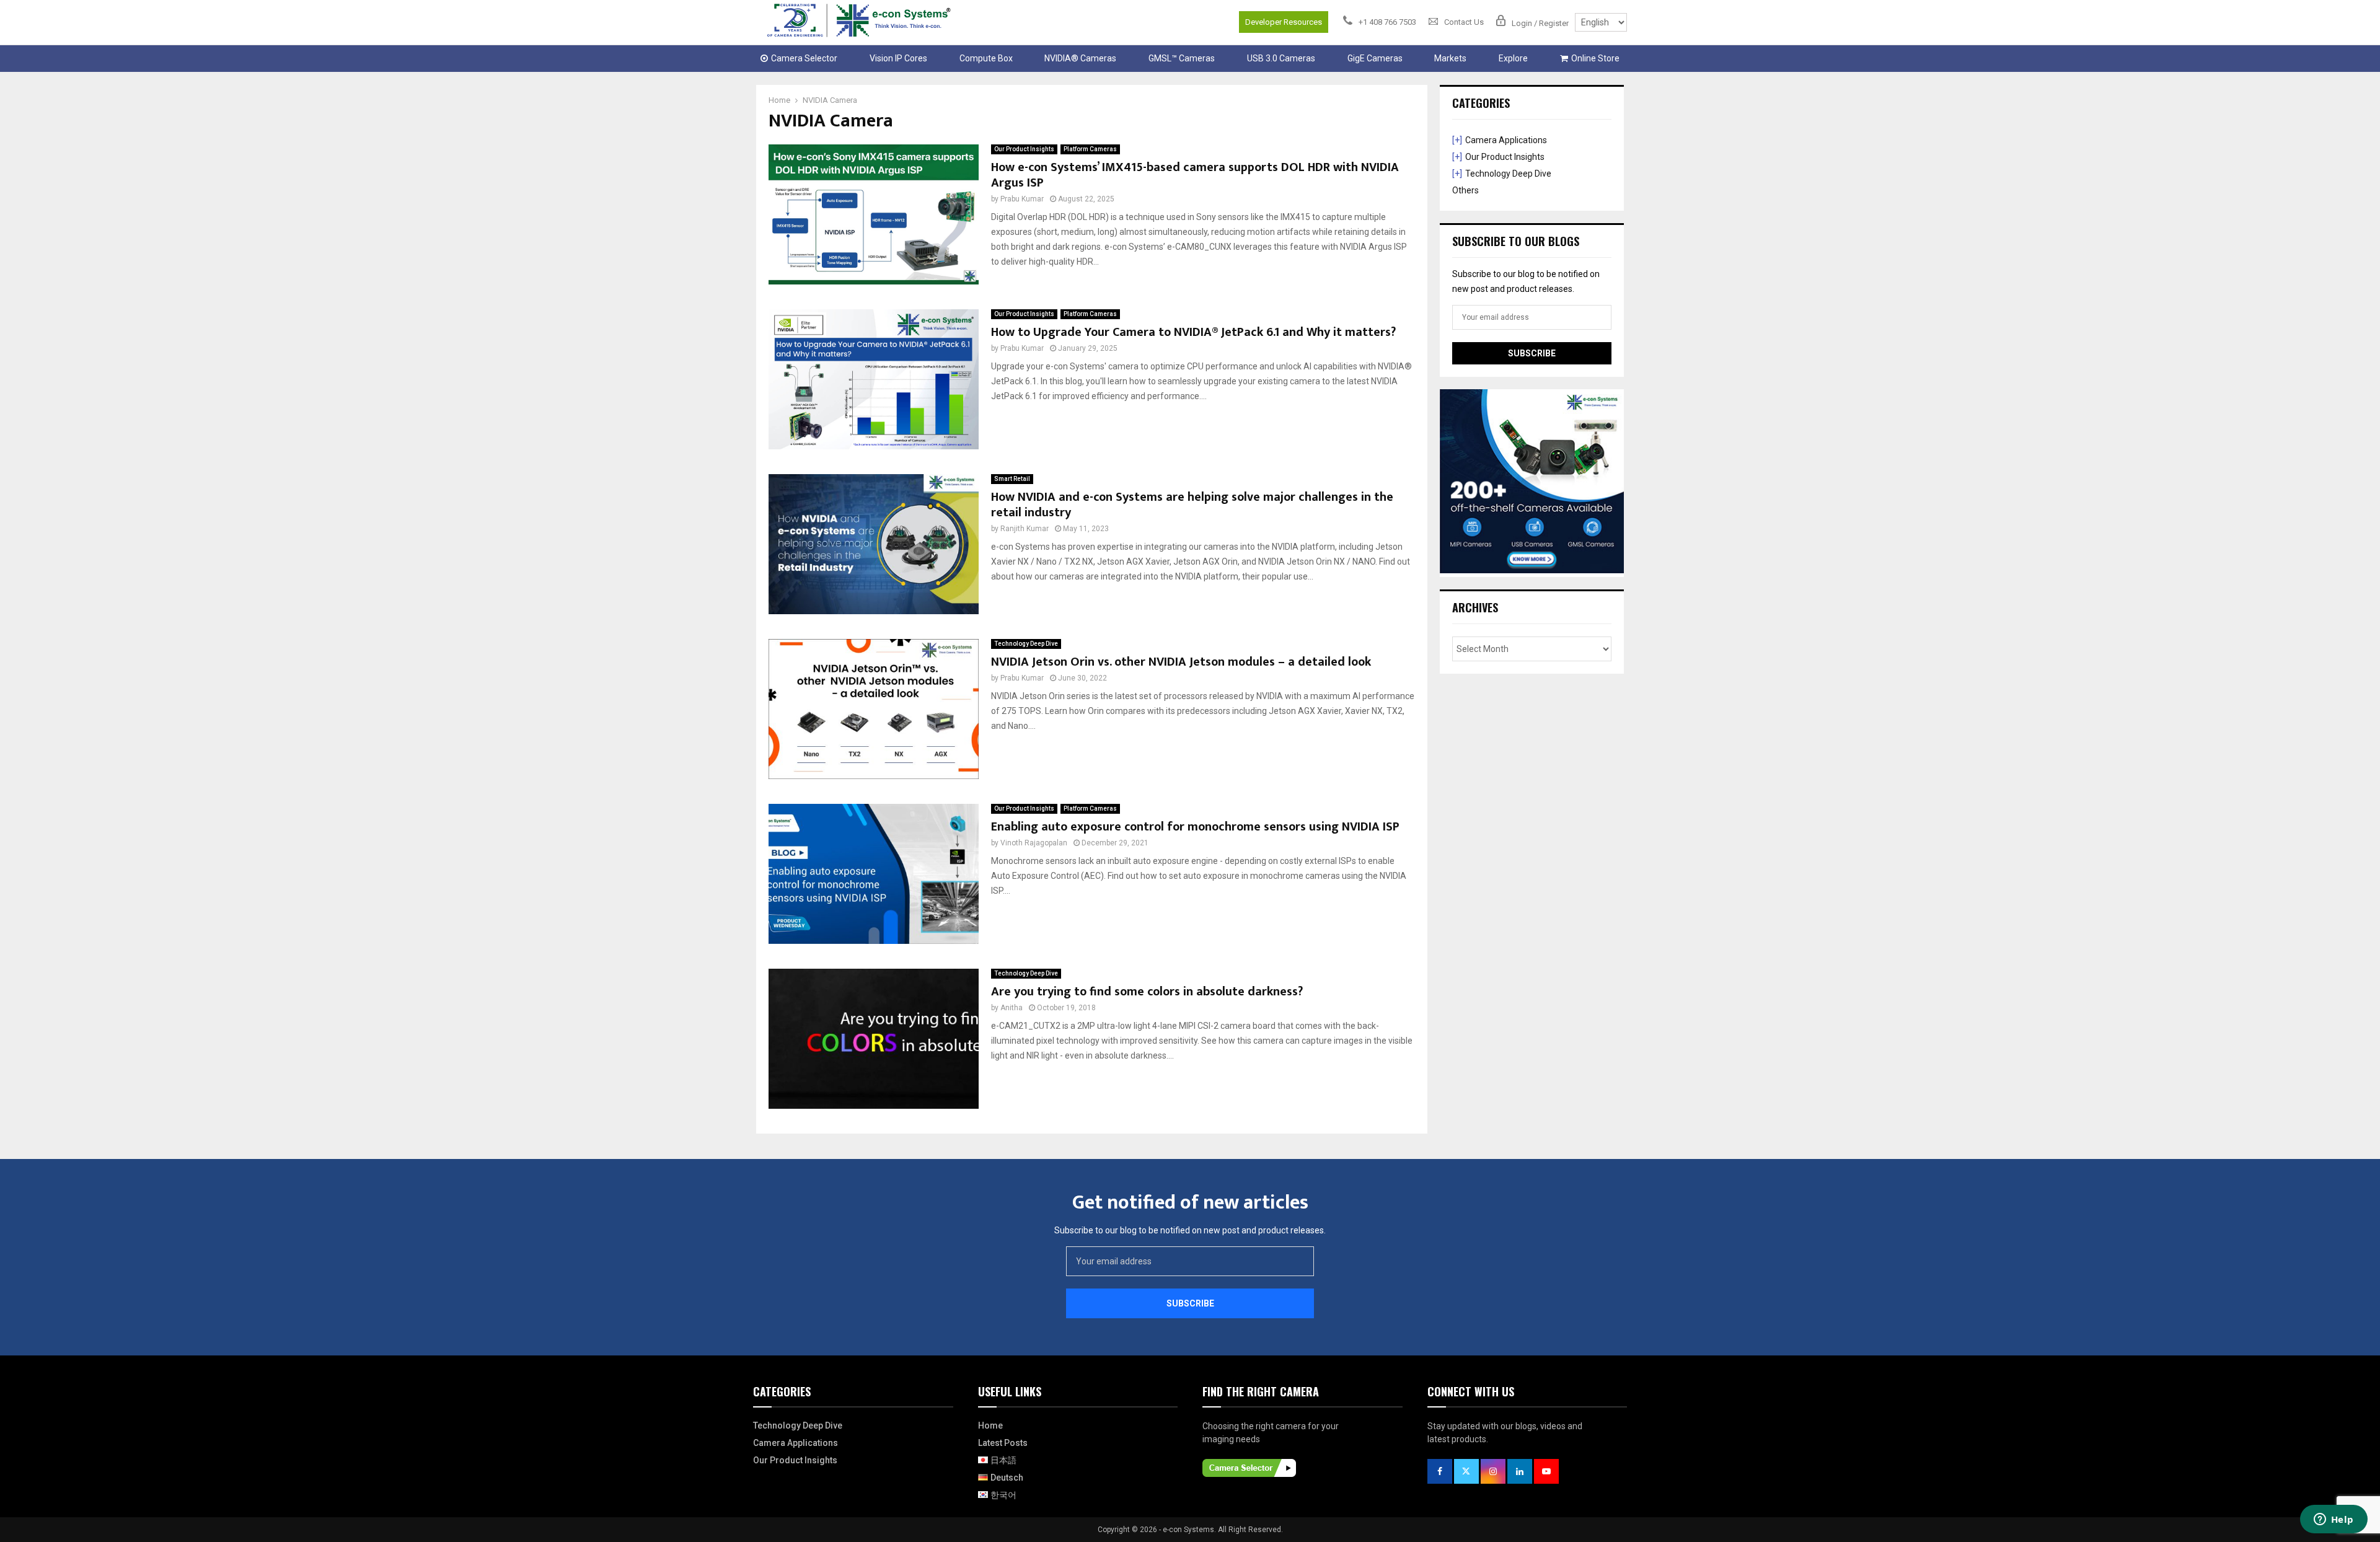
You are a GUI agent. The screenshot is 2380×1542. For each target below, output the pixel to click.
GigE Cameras (1375, 58)
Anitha (1011, 1008)
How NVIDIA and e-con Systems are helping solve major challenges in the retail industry (1192, 505)
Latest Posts (1003, 1443)
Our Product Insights (1024, 149)
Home (990, 1425)
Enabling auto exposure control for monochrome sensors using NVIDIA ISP (1195, 827)
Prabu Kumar (1022, 199)
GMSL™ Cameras (1182, 58)
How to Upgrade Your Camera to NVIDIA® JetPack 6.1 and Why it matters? (1193, 332)
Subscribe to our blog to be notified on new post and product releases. (1190, 1230)
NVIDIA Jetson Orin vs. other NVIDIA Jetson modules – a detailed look (1181, 662)
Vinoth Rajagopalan (1034, 843)
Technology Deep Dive (1026, 644)
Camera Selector (804, 58)
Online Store (1595, 58)
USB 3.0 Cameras (1281, 58)
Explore (1513, 58)
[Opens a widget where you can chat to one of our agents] (2334, 1520)
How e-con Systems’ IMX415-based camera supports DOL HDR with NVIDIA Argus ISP (1195, 175)
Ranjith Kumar (1025, 529)
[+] (1457, 140)
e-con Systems (1188, 1530)
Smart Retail (1012, 479)
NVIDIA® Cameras (1080, 58)
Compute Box (986, 58)
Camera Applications (1506, 140)
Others (1465, 190)
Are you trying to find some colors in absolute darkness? (1147, 992)
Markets (1450, 58)
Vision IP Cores (898, 58)
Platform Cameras (1090, 149)
